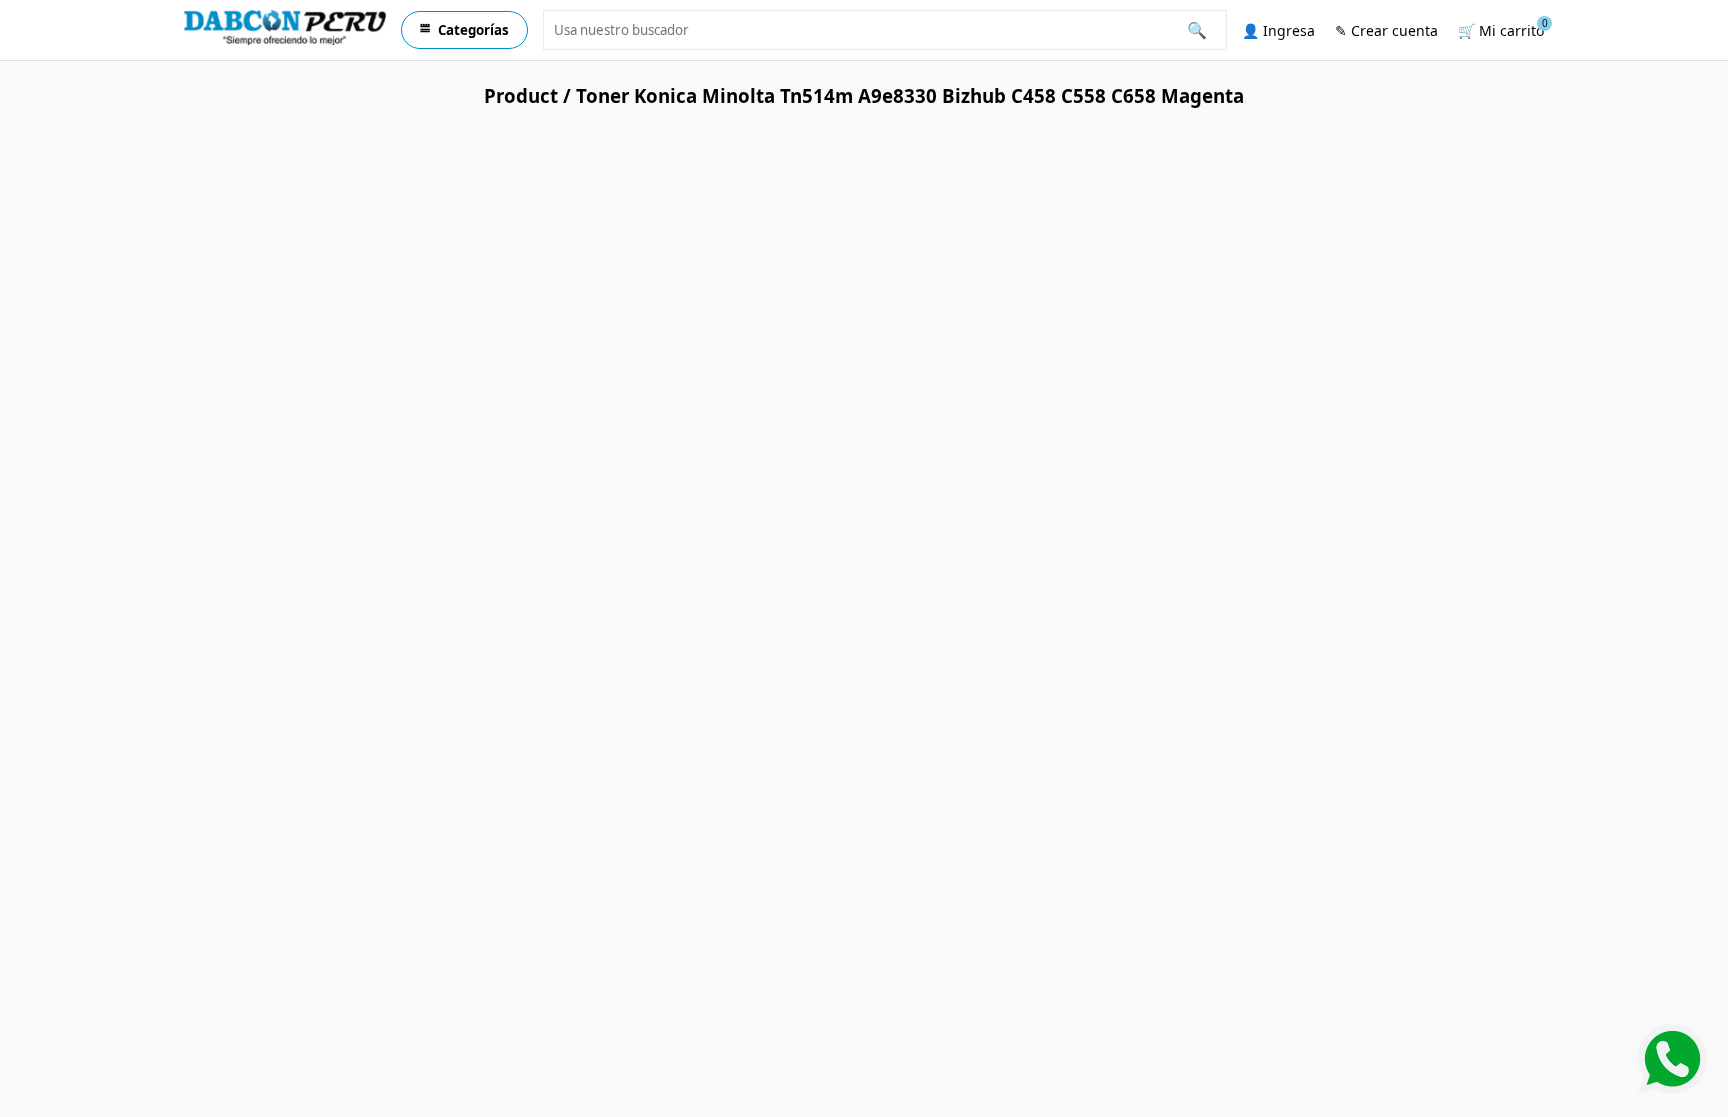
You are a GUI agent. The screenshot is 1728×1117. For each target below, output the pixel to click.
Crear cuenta (1386, 30)
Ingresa (1278, 30)
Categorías (464, 29)
